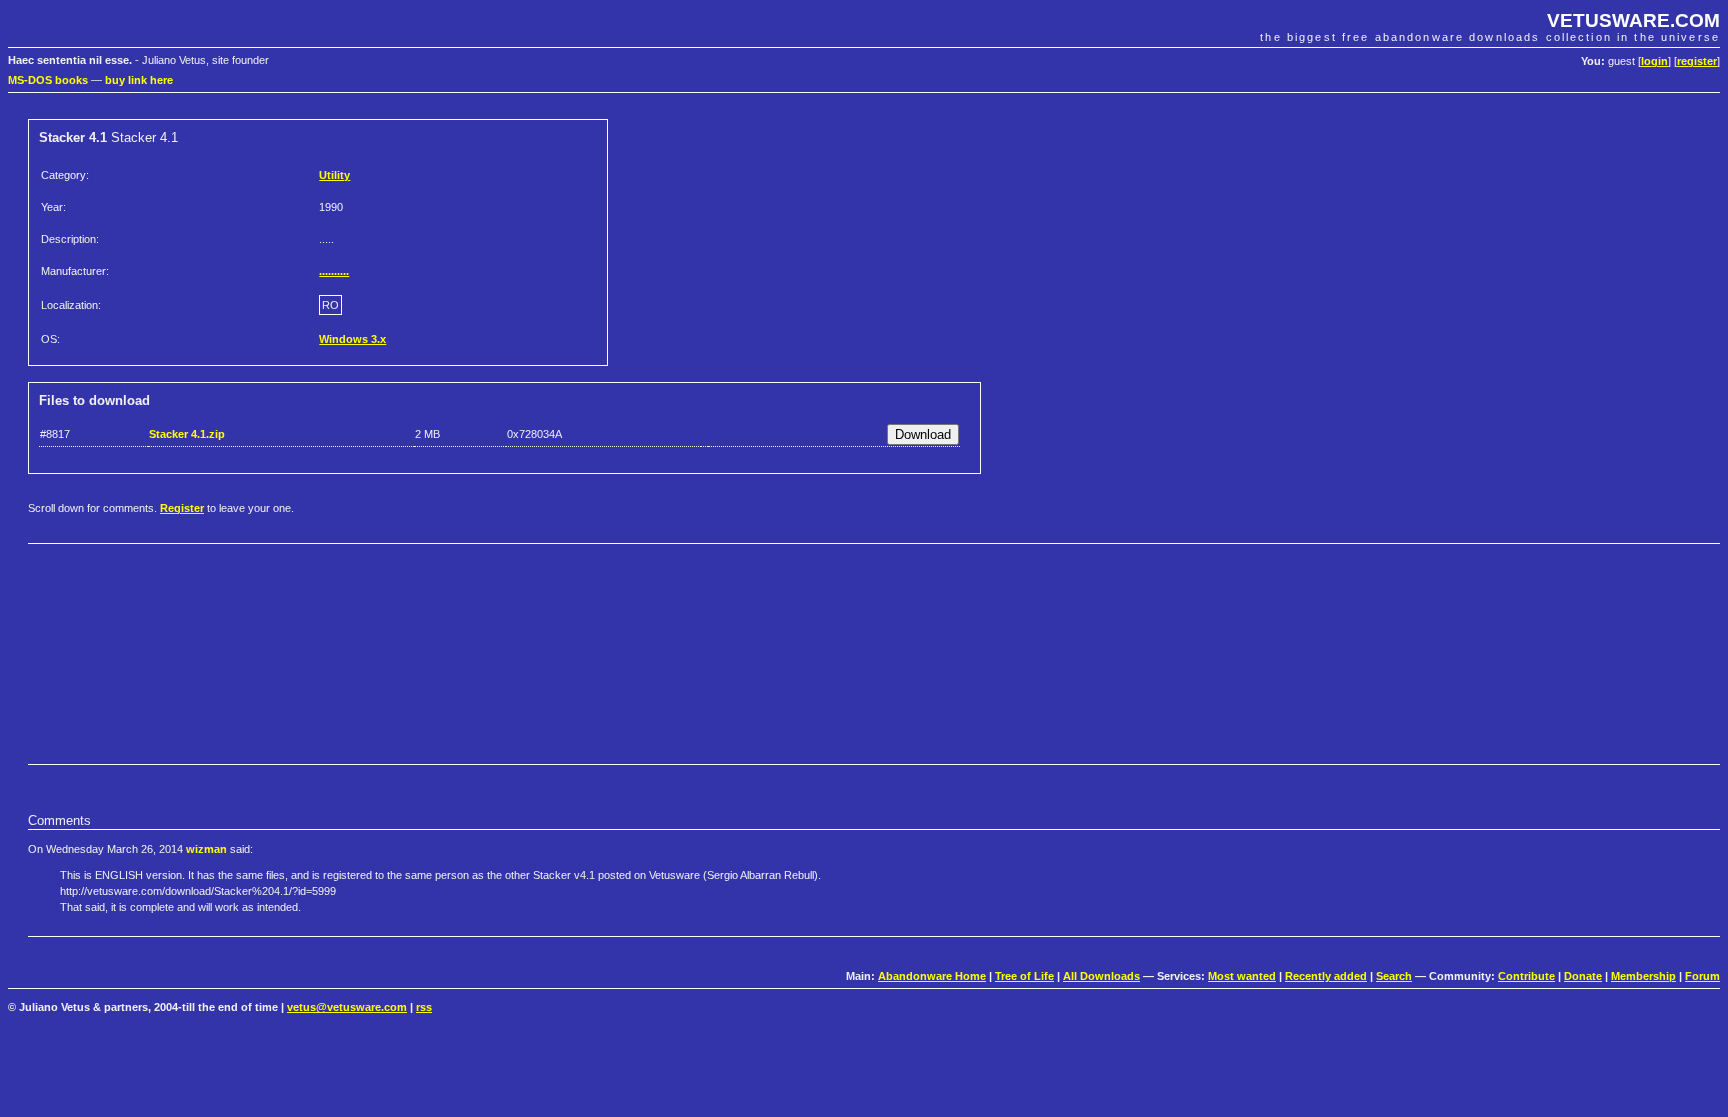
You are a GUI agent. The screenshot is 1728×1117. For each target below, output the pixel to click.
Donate (1583, 976)
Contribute (1526, 976)
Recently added (1326, 976)
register (1697, 61)
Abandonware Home (932, 976)
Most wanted (1242, 976)
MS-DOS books (48, 80)
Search (1394, 976)
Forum (1702, 976)
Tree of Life (1024, 976)
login (1654, 61)
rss (424, 1007)
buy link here (139, 80)
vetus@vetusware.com (347, 1007)
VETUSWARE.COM (1633, 20)
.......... (334, 271)
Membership (1643, 976)
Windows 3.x (352, 339)
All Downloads (1101, 976)
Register (182, 508)
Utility (334, 175)
